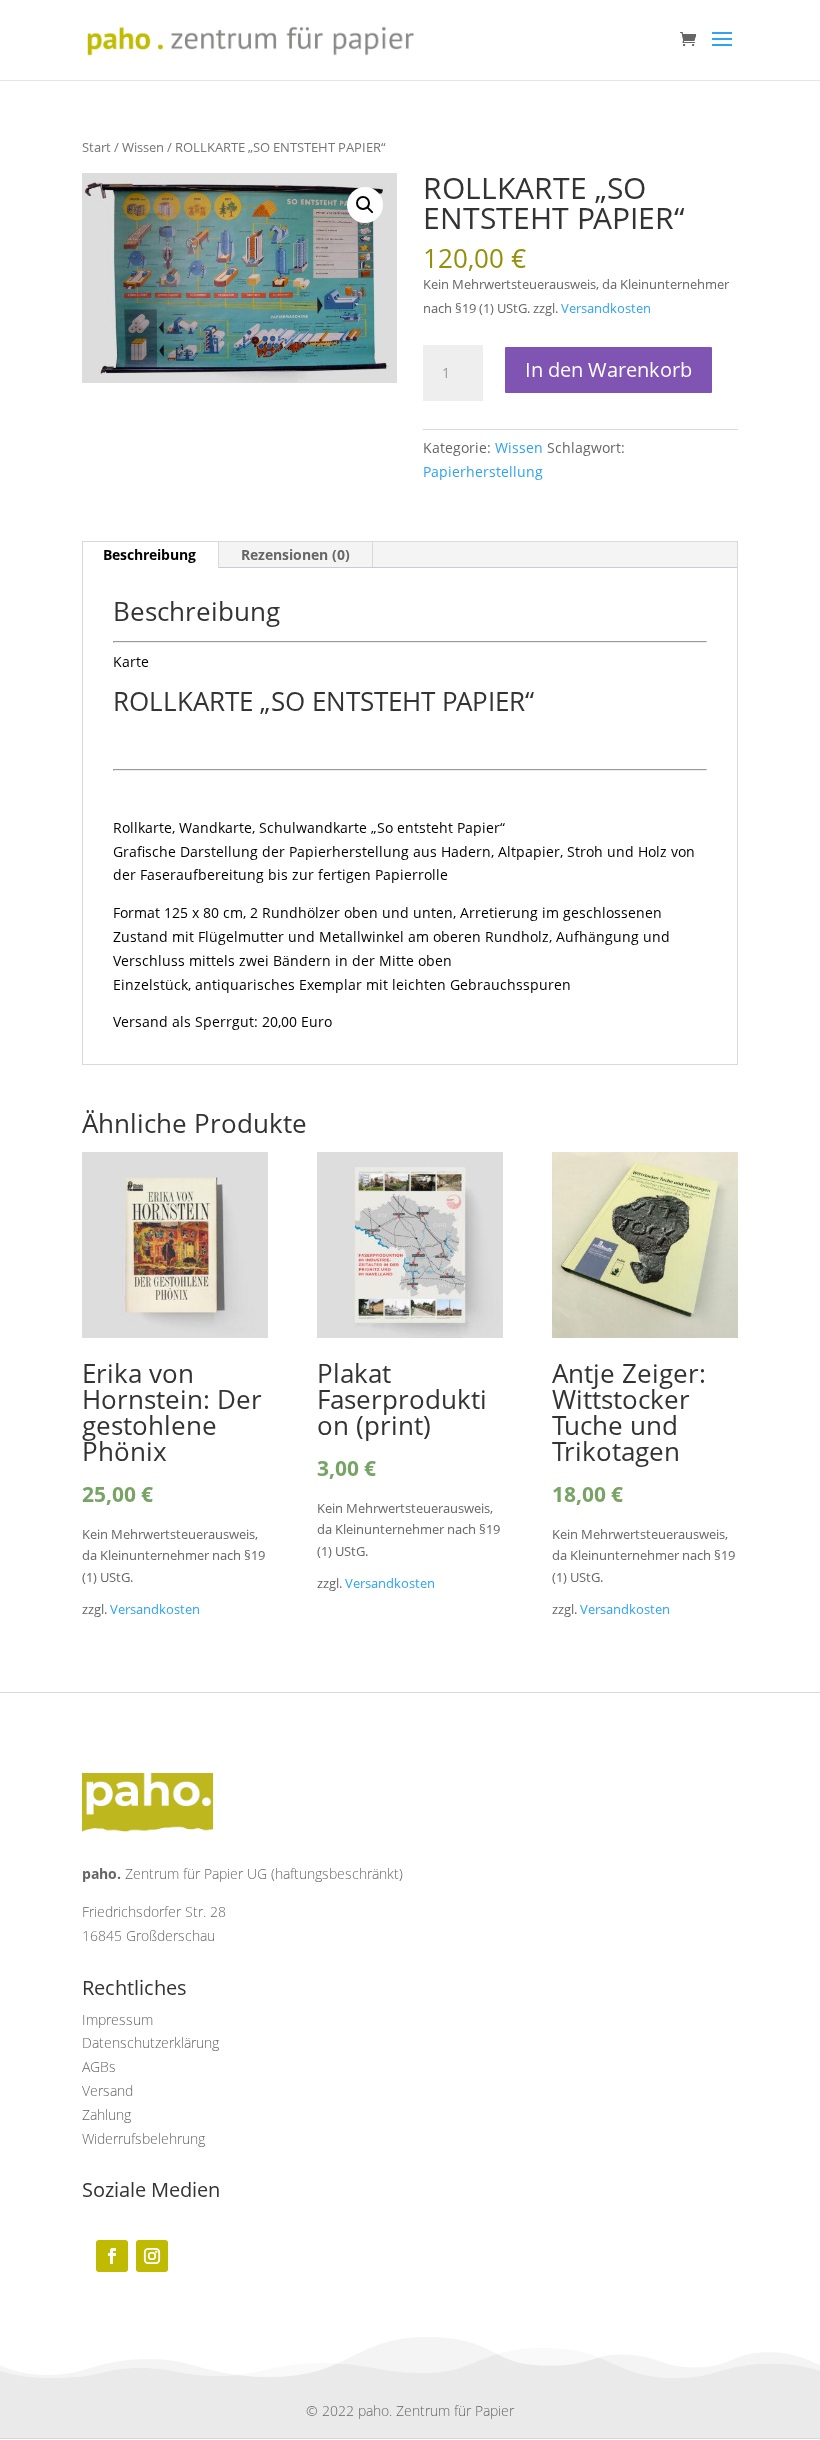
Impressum (117, 2019)
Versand (107, 2090)
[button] (365, 205)
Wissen (143, 147)
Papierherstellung (483, 471)
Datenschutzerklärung (150, 2042)
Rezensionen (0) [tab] (295, 554)
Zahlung (106, 2114)
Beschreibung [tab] (149, 554)
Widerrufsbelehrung (143, 2138)
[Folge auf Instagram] (152, 2256)
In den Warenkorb (608, 369)
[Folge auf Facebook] (112, 2256)
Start (96, 147)
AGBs (99, 2066)
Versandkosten (606, 308)
